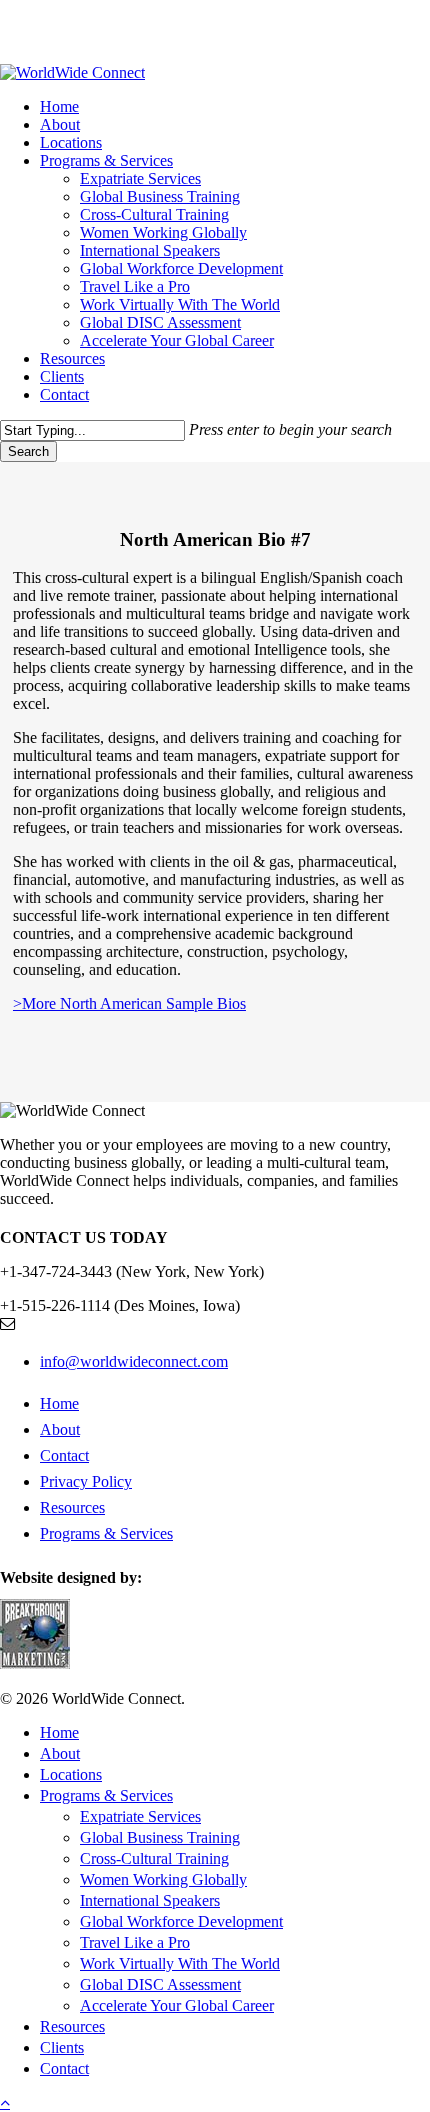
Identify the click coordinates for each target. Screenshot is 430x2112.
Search (28, 451)
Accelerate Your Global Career (177, 2005)
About (60, 1429)
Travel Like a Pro (135, 1942)
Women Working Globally (163, 1879)
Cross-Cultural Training (154, 1858)
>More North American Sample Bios (129, 1003)
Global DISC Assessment (160, 1984)
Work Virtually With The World (180, 1963)
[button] (5, 2102)
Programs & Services (106, 1533)
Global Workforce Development (181, 1921)
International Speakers (150, 1900)
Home (59, 1403)
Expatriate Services (140, 1816)
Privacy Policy (86, 1481)
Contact (64, 1455)
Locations (71, 1774)
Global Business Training (160, 1837)
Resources (72, 1507)
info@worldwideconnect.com (134, 1361)
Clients (62, 2047)
